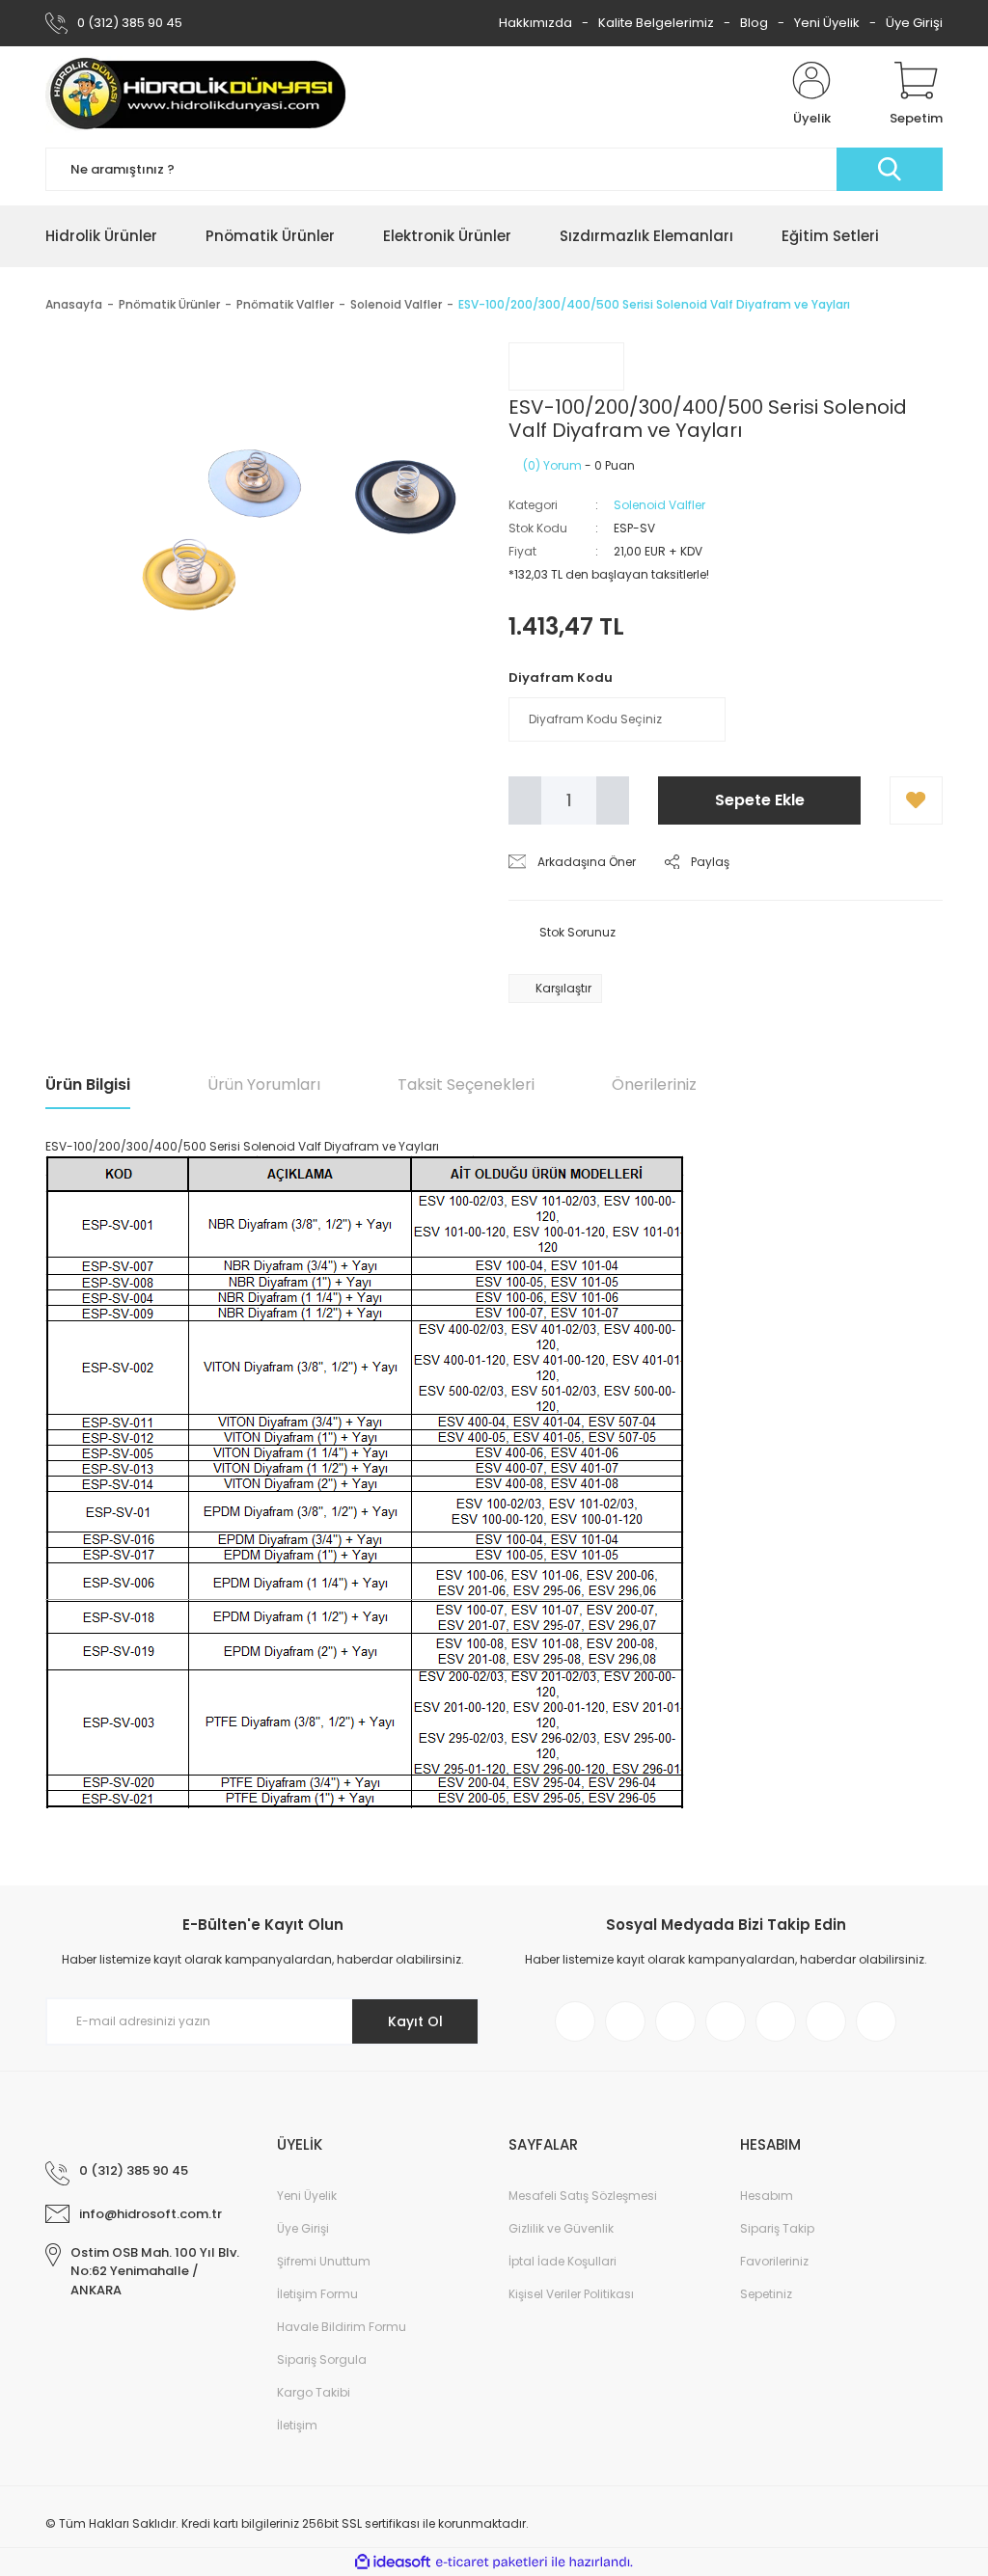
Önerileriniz (654, 1085)
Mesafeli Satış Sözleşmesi (583, 2196)
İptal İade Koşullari (563, 2261)
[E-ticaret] (492, 2562)
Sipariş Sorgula (322, 2359)
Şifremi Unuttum (324, 2261)
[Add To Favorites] (916, 800)
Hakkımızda (535, 23)
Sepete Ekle (760, 800)
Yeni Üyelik (827, 23)
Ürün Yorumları (264, 1085)
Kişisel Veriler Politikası (571, 2294)
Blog (754, 23)
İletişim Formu (317, 2294)
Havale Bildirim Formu (342, 2327)
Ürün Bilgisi (88, 1085)
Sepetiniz (766, 2294)
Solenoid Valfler (659, 505)
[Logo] (197, 95)
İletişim (297, 2425)
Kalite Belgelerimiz (656, 23)
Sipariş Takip (777, 2228)
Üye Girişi (914, 23)
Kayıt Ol (415, 2021)
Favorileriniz (774, 2261)
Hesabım (767, 2196)
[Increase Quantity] (613, 800)
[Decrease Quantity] (525, 800)
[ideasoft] (393, 2562)
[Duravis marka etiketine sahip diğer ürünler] (566, 366)
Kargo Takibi (314, 2392)
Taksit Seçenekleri (466, 1085)
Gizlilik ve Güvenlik (561, 2228)
